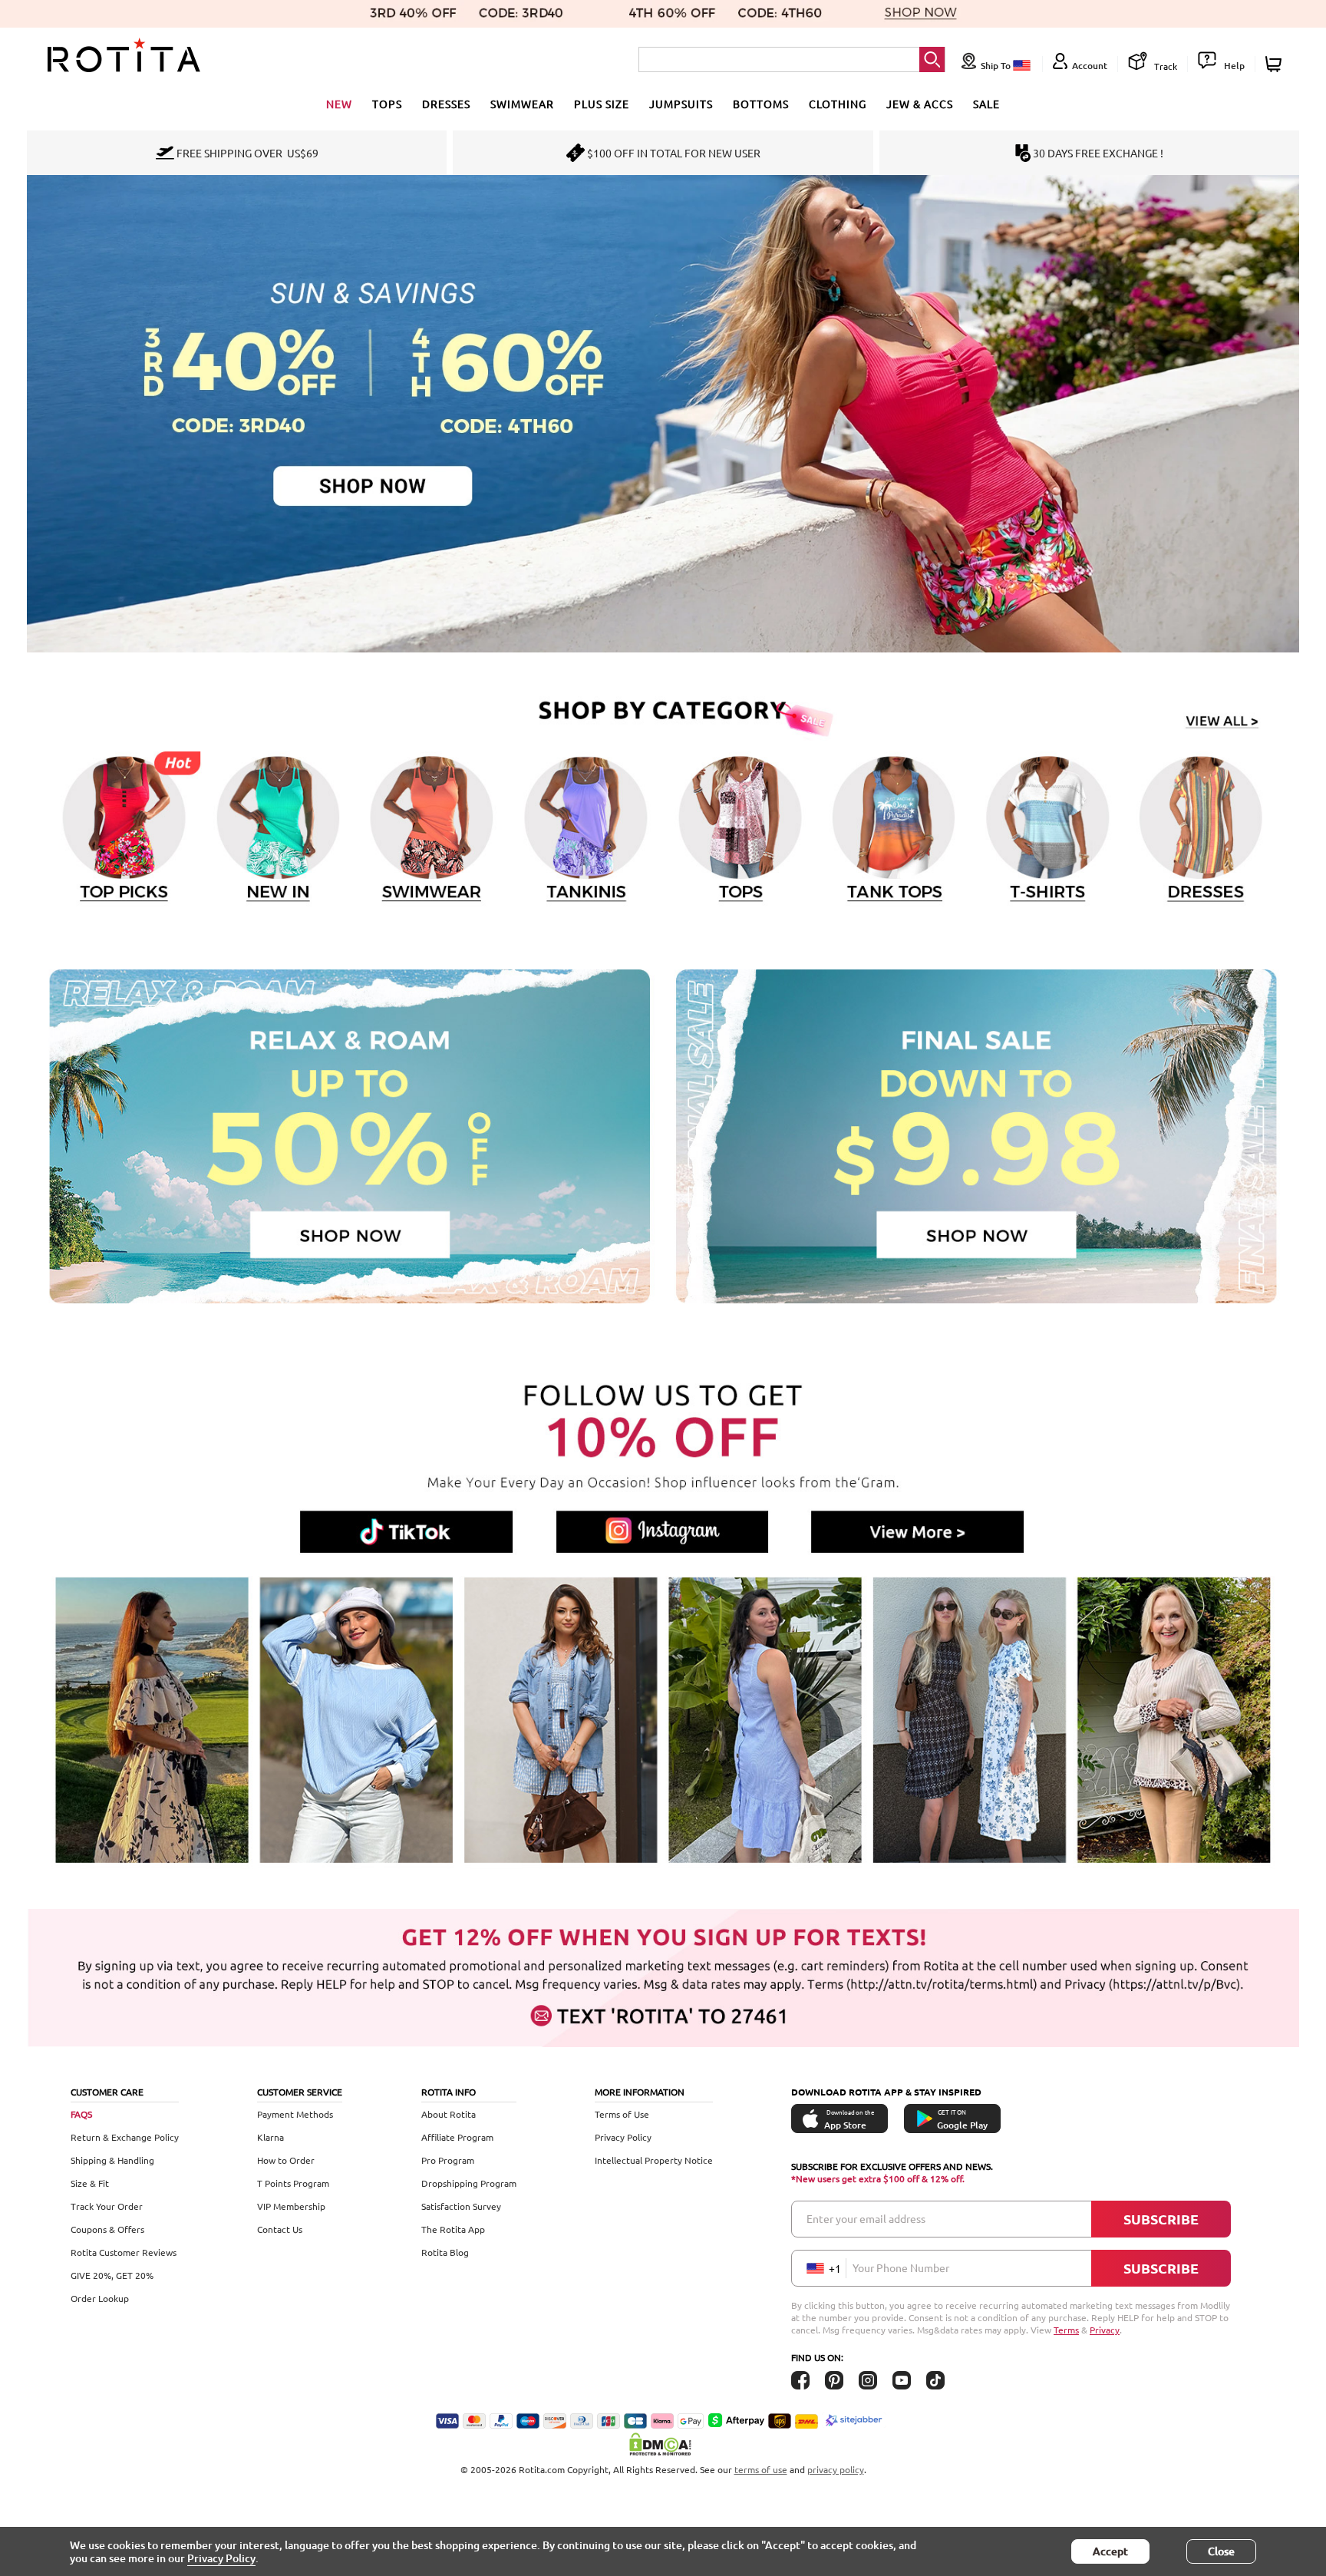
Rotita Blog (445, 2252)
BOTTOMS (761, 104)
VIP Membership (291, 2206)
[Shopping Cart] (1276, 64)
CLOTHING (838, 104)
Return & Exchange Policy (125, 2137)
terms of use (761, 2469)
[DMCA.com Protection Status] (663, 2444)
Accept (1110, 2551)
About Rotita (449, 2114)
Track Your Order (107, 2206)
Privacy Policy (623, 2137)
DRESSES (446, 104)
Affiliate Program (457, 2137)
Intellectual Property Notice (654, 2160)
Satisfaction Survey (461, 2206)
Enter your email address (866, 2218)
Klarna (270, 2137)
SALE (986, 104)
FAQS (81, 2114)
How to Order (286, 2160)
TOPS (387, 104)
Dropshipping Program (469, 2183)
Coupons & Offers (107, 2229)
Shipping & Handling (112, 2160)
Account (1090, 66)
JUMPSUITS (681, 104)
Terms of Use (622, 2114)
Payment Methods (295, 2114)
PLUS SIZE (602, 104)
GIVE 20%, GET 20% (112, 2275)
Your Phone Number (901, 2267)
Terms (1066, 2330)
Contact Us (280, 2229)
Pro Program (448, 2160)
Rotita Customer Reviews (124, 2252)
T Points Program (293, 2183)
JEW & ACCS (920, 104)
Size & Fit (90, 2183)
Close (1221, 2551)
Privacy (1105, 2330)
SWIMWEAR (522, 104)
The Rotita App (453, 2229)
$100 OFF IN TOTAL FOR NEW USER (674, 153)
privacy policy (836, 2469)
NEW (339, 104)
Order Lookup (100, 2298)
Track (1164, 66)
